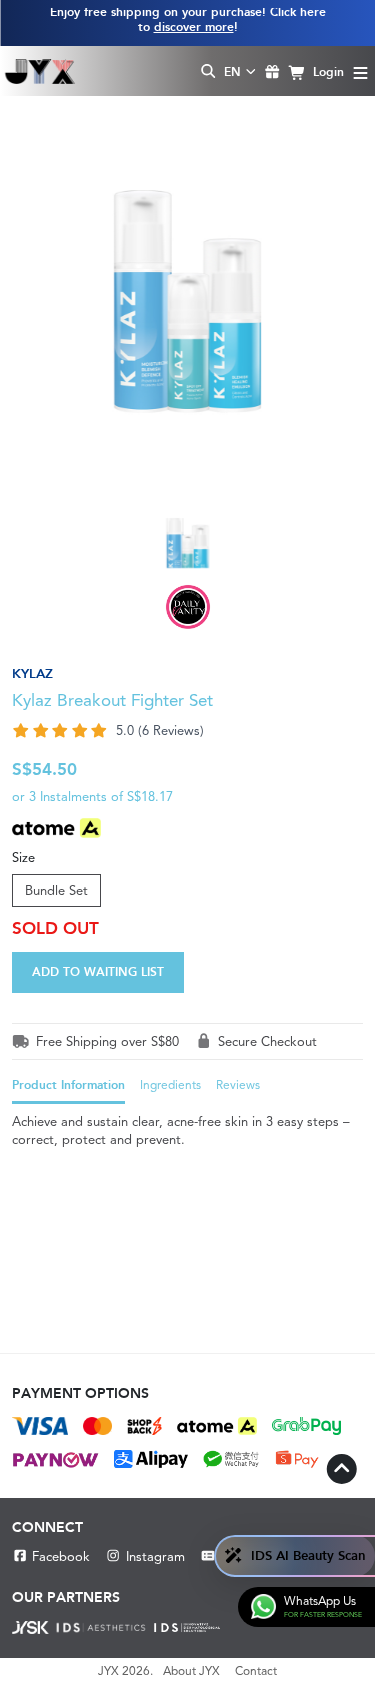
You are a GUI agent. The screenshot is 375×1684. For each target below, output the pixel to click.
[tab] (68, 1090)
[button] (187, 731)
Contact (256, 1671)
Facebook (61, 1556)
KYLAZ (32, 673)
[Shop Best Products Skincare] (39, 71)
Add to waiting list (98, 972)
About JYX (191, 1671)
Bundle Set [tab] (56, 890)
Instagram (155, 1556)
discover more (194, 27)
